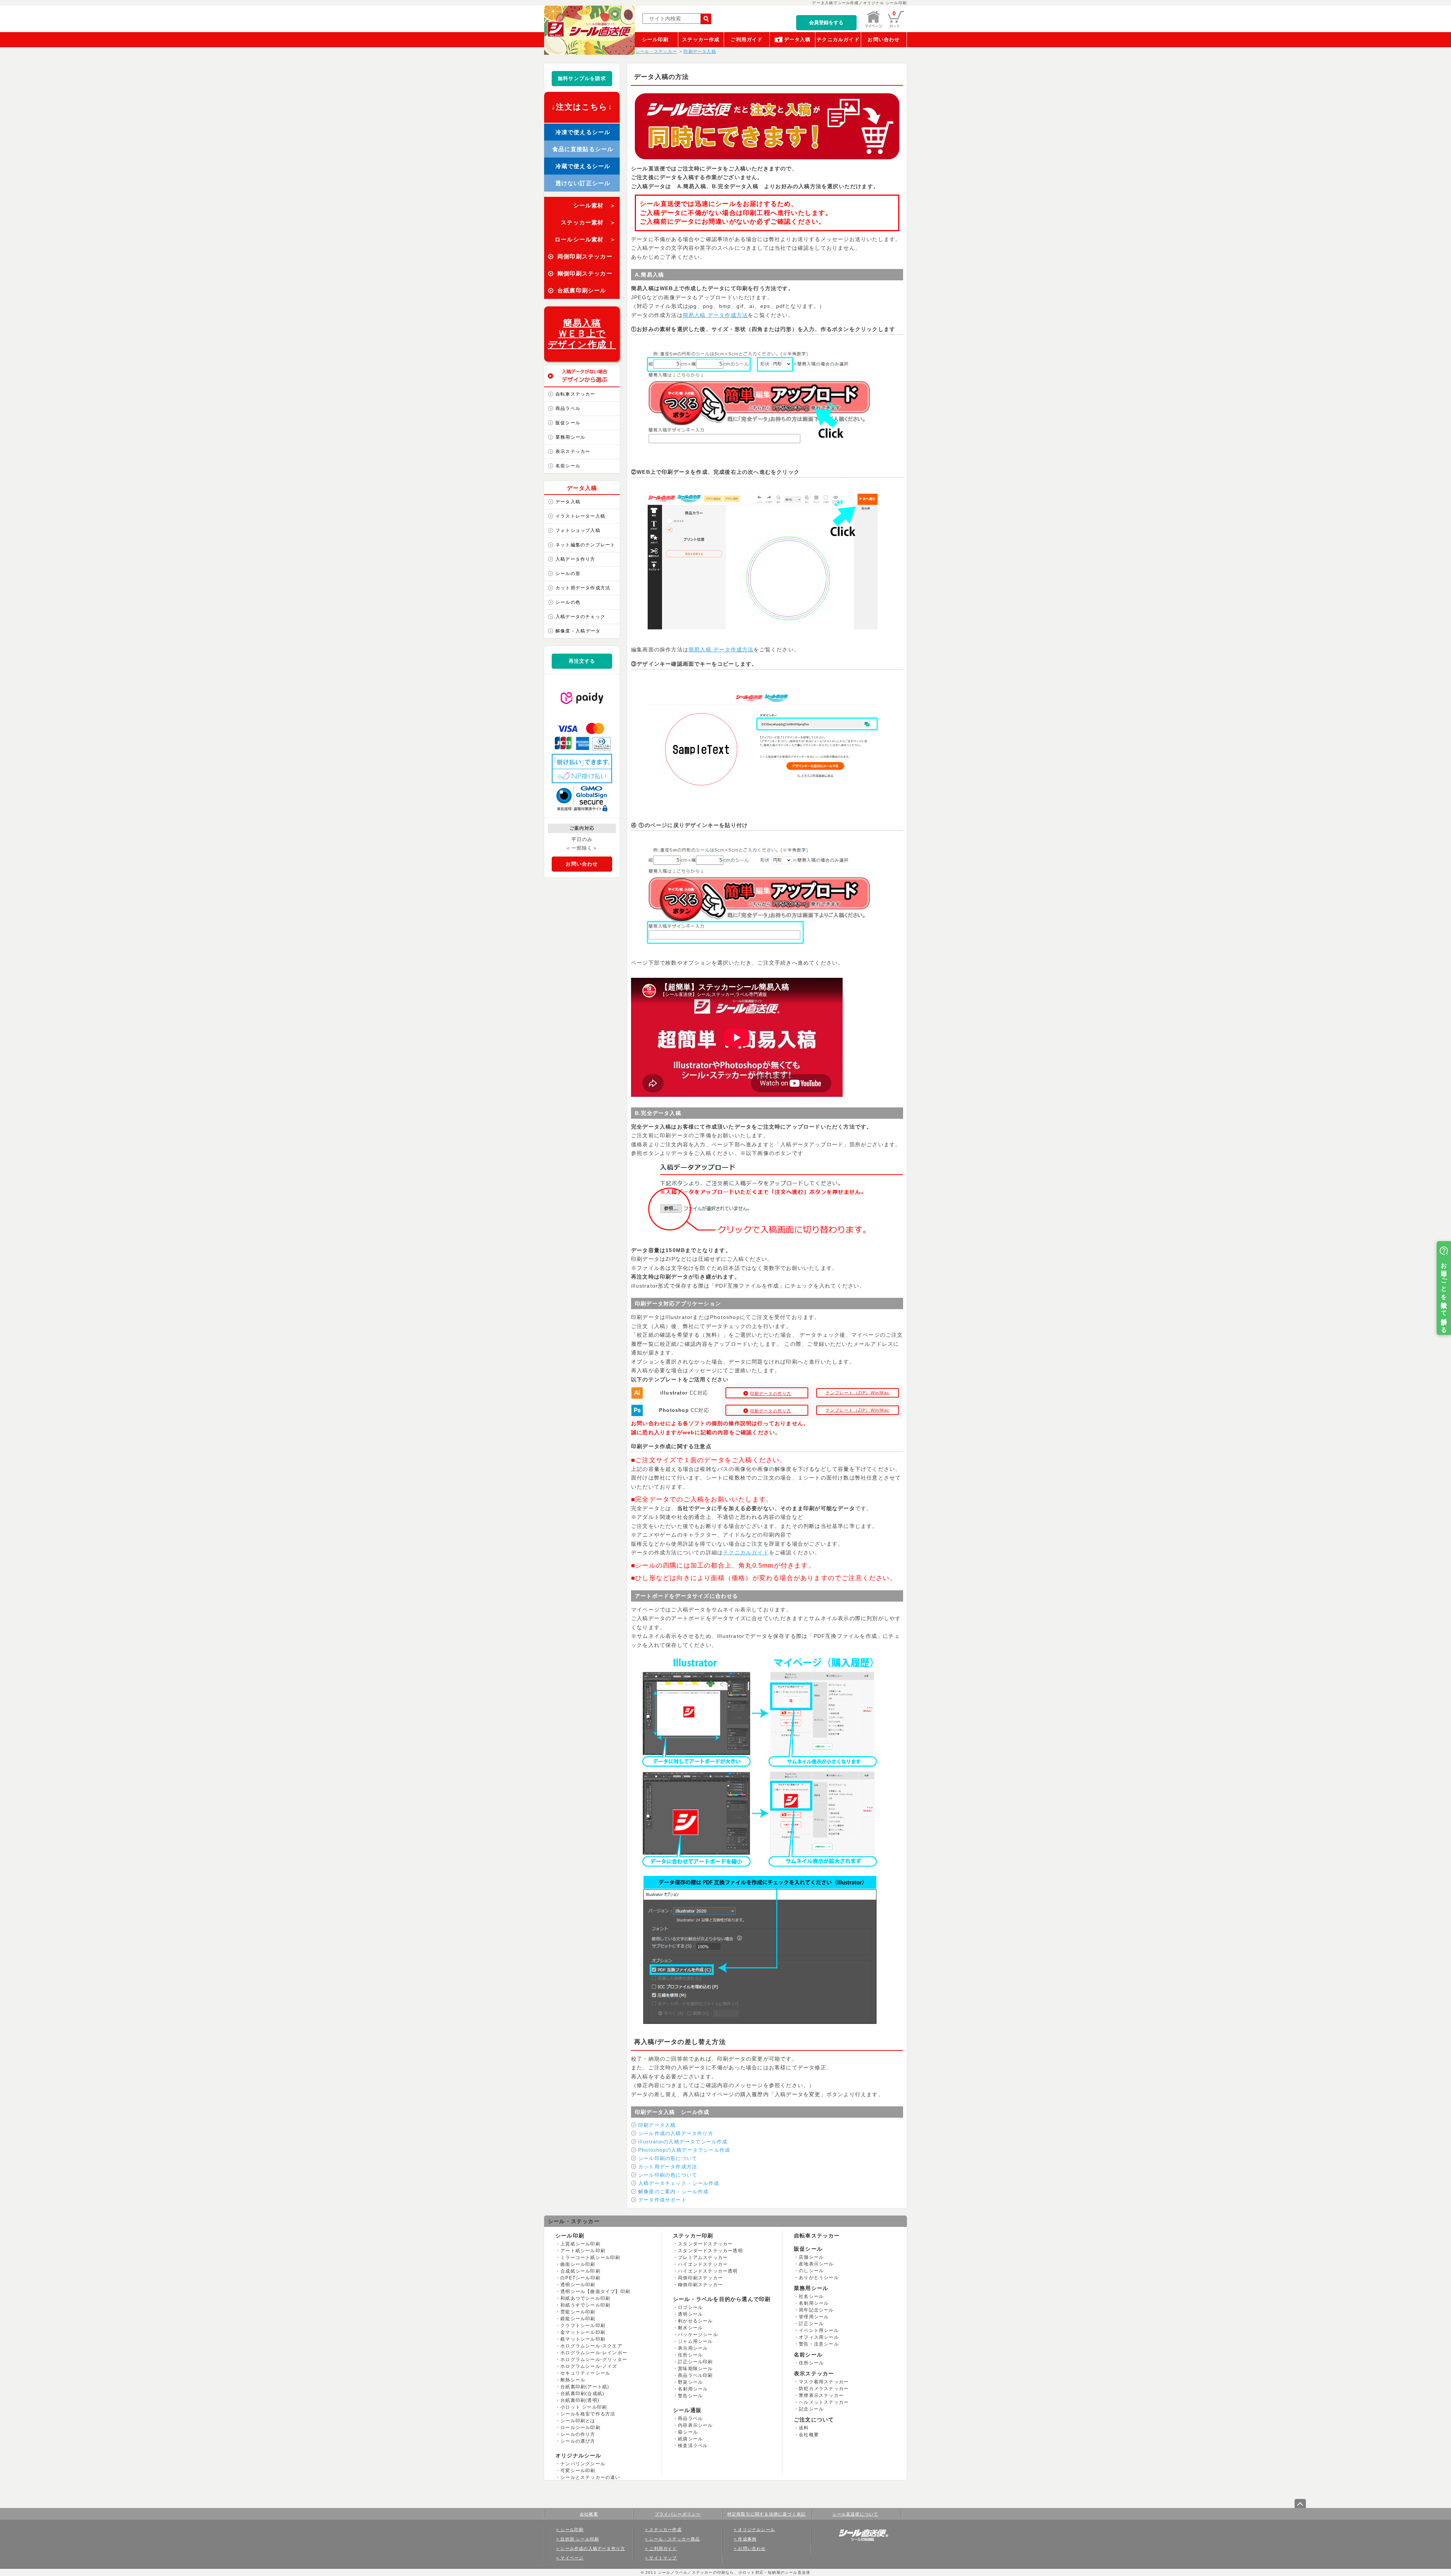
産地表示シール (816, 2264)
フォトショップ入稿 (578, 530)
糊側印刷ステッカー (700, 2285)
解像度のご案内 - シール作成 (673, 2192)
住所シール (690, 2355)
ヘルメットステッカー (824, 2402)
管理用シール (814, 2317)
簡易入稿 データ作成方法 (715, 315)
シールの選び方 (578, 2441)
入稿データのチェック (580, 617)
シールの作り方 (578, 2434)
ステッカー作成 (701, 39)
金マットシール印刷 (583, 2332)
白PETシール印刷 (580, 2278)
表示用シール (693, 2348)
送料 (804, 2428)
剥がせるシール (695, 2321)
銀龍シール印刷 (578, 2319)
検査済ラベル (693, 2446)
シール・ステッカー (574, 2221)
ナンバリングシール (583, 2464)
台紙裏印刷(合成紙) (582, 2394)
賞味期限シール (695, 2369)
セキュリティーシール (585, 2373)
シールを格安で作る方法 (588, 2414)
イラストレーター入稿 (580, 516)
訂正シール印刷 (695, 2362)
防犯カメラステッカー (824, 2389)
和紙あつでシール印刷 (585, 2298)
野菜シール (690, 2382)
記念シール (811, 2409)
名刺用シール (693, 2389)
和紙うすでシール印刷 (585, 2305)
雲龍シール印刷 (578, 2312)
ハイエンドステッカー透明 (708, 2271)
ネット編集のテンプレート (585, 545)
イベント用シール (819, 2330)
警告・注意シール (819, 2344)
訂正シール (811, 2324)
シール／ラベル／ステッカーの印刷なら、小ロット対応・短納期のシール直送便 (733, 2572)
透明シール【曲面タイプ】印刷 (595, 2291)
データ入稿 (797, 39)
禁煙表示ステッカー (821, 2395)
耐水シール (690, 2328)
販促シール (568, 423)
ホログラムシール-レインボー (594, 2353)
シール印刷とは (578, 2421)
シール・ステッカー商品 (674, 2539)
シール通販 (687, 2410)
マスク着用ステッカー (824, 2382)
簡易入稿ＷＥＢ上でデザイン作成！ (582, 334)
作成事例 (747, 2539)
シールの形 (568, 574)
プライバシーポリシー (678, 2514)
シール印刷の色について (668, 2175)
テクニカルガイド (838, 39)
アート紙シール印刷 (583, 2251)
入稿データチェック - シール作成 (679, 2183)
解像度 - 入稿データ (578, 631)
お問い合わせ (884, 39)
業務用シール (570, 437)
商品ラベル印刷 (695, 2375)
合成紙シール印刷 (580, 2271)
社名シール (811, 2296)
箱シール (688, 2432)
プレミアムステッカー (703, 2257)
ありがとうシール (819, 2278)
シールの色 (568, 602)
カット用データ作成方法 (583, 588)
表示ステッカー (573, 451)
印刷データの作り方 (771, 1393)
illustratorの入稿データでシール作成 (683, 2142)
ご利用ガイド (746, 39)
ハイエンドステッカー (703, 2264)
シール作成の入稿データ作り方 (676, 2133)
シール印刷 (655, 39)
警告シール (690, 2396)
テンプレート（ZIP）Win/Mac (858, 1393)
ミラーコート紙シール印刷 (590, 2257)
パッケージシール (698, 2335)
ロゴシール (690, 2307)
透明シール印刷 (578, 2285)
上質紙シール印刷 (580, 2244)
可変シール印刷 (578, 2471)
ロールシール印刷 (580, 2428)
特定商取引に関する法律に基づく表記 (766, 2514)
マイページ (572, 2558)
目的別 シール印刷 (580, 2539)
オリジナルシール (579, 2455)
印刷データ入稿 (657, 2125)
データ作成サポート (662, 2200)
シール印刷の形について (668, 2158)
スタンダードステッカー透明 (710, 2251)
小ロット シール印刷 (584, 2407)
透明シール (690, 2314)
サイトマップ (663, 2558)
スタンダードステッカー (705, 2244)
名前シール (568, 466)
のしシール (811, 2271)
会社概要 (809, 2435)
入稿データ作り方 (575, 559)
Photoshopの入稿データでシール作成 (684, 2150)
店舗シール (811, 2257)
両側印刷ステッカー (700, 2278)
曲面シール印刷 (578, 2264)
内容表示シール (695, 2425)
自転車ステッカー (575, 394)
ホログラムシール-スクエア (591, 2346)
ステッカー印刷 (693, 2236)
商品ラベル (568, 408)
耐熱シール (573, 2380)
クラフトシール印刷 (583, 2326)
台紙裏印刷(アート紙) (585, 2387)
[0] (896, 26)
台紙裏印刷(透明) (580, 2400)
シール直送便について (855, 2514)
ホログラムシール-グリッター (594, 2360)
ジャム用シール (695, 2341)
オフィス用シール (819, 2337)
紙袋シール (690, 2439)
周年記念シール (816, 2310)
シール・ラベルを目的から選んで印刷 (722, 2299)
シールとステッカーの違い (590, 2477)
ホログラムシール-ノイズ (589, 2366)
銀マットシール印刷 (583, 2339)
